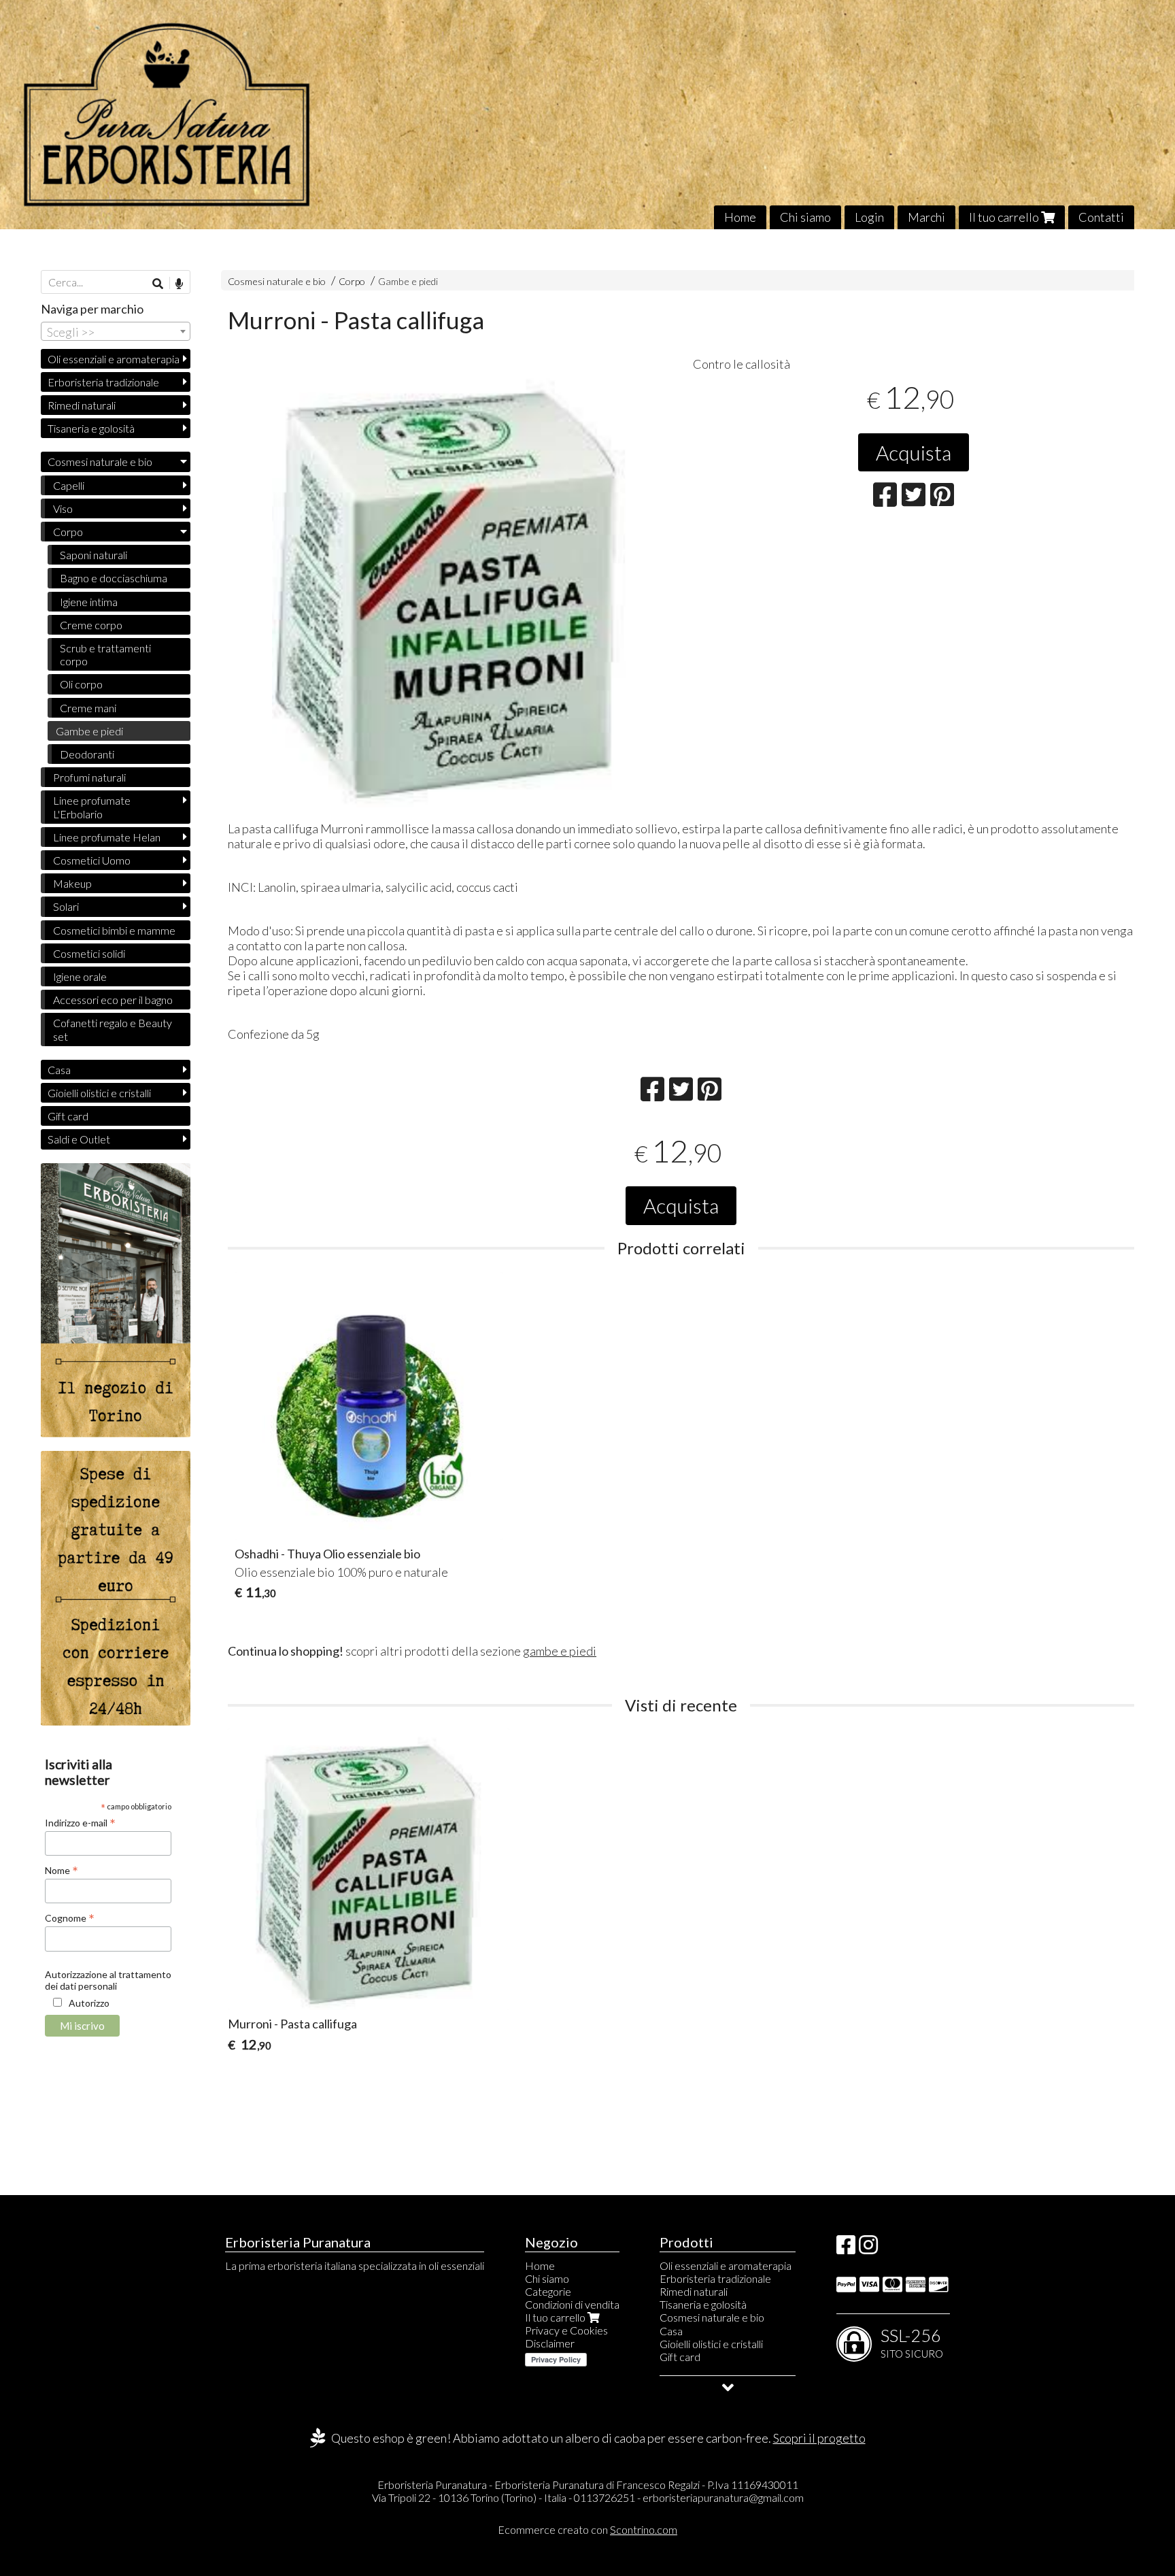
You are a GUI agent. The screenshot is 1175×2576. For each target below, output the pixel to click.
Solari (66, 906)
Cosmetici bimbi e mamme (114, 930)
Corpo (353, 281)
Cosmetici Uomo (92, 860)
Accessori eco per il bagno (113, 1000)
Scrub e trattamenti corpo (105, 654)
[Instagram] (868, 2248)
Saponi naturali (93, 555)
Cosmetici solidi (89, 953)
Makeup (72, 883)
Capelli (69, 485)
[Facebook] (846, 2248)
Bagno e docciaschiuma (114, 578)
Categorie (548, 2291)
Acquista (914, 452)
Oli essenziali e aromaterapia (114, 359)
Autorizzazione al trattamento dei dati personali (108, 1980)
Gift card (68, 1116)
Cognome (70, 1918)
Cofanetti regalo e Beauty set (113, 1029)
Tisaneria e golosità (91, 428)
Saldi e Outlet (79, 1139)
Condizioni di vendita (572, 2304)
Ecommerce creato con (587, 2529)
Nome (62, 1870)
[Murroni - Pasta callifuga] (449, 586)
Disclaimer (550, 2343)
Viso (63, 508)
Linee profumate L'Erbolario (92, 807)
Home (740, 217)
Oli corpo (81, 684)
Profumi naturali (89, 777)
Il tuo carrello (1005, 217)
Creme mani (88, 708)
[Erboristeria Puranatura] (587, 115)
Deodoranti (87, 754)
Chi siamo (805, 217)
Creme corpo (91, 625)
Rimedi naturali (82, 405)
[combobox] (116, 331)
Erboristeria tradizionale (103, 382)
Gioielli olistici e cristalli (99, 1093)
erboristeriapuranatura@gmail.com (723, 2497)
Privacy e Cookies (566, 2330)
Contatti (1101, 217)
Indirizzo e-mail (80, 1822)
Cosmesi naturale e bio (277, 281)
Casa (59, 1070)
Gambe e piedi (408, 281)
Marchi (926, 217)
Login (869, 217)
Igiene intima (89, 602)
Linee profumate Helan (107, 837)
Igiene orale (80, 976)
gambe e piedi (560, 1651)
